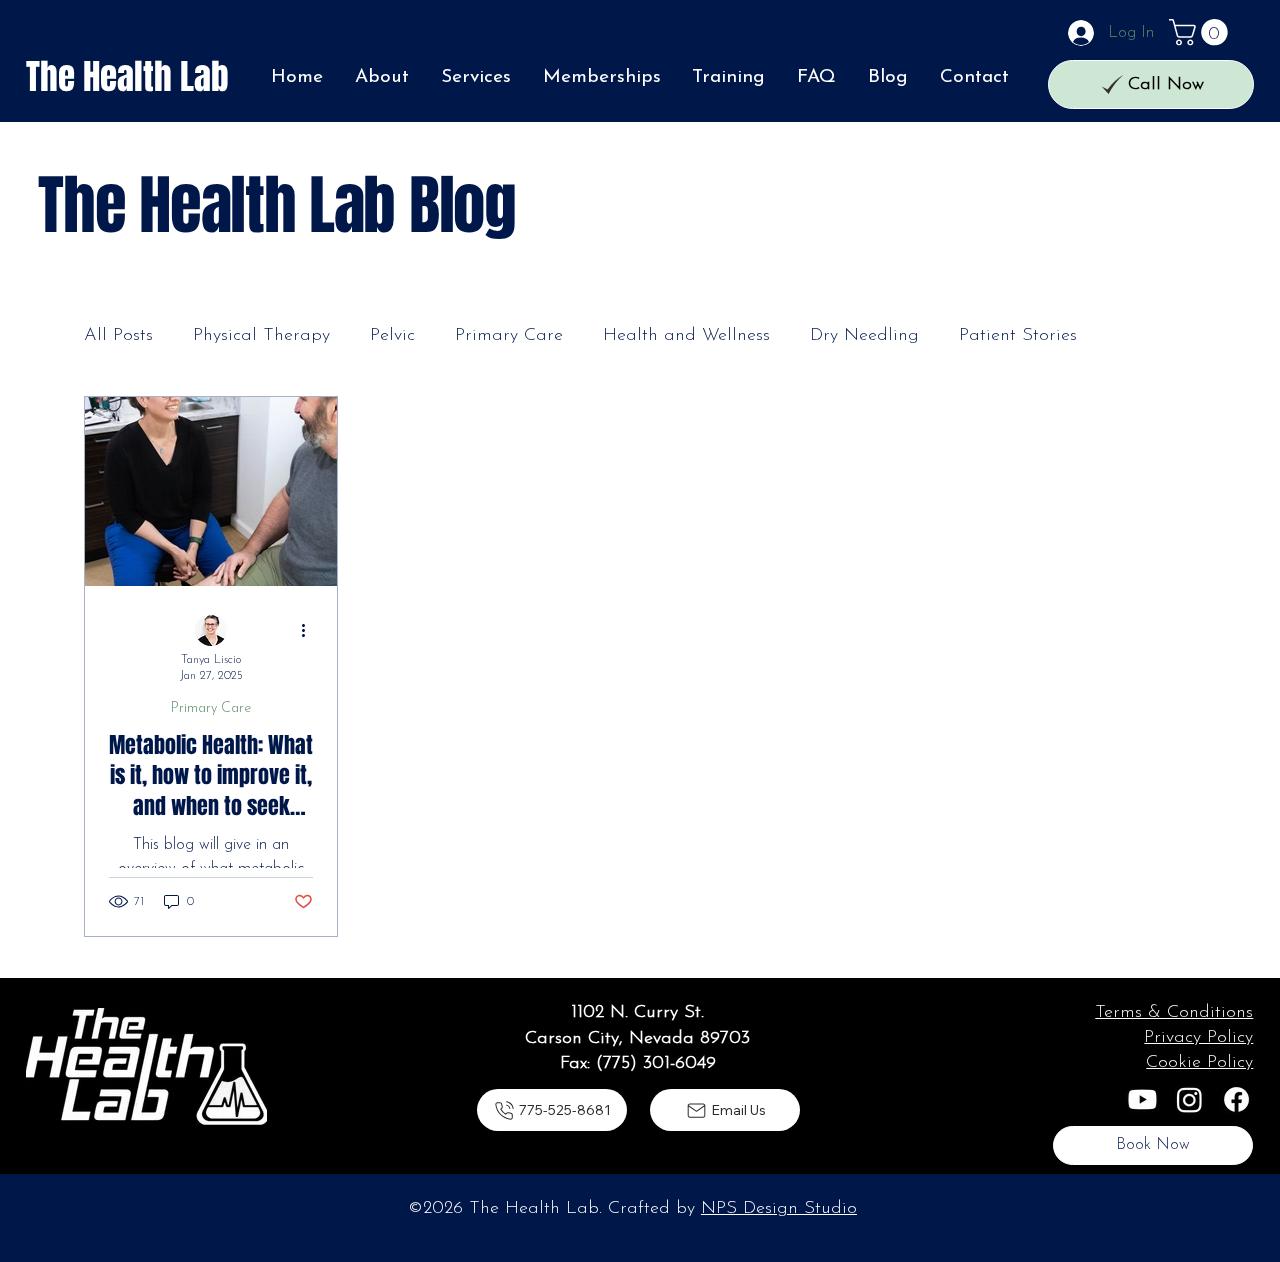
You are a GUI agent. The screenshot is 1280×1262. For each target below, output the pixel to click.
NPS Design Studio (779, 1209)
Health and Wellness (686, 336)
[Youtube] (1142, 1099)
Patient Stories (1018, 336)
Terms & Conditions (1174, 1013)
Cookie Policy (1199, 1063)
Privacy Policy (1198, 1038)
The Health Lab (127, 77)
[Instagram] (1189, 1099)
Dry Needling (864, 336)
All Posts (118, 336)
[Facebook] (1236, 1099)
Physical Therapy (261, 336)
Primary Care (509, 336)
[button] (1201, 32)
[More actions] (310, 631)
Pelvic (392, 336)
